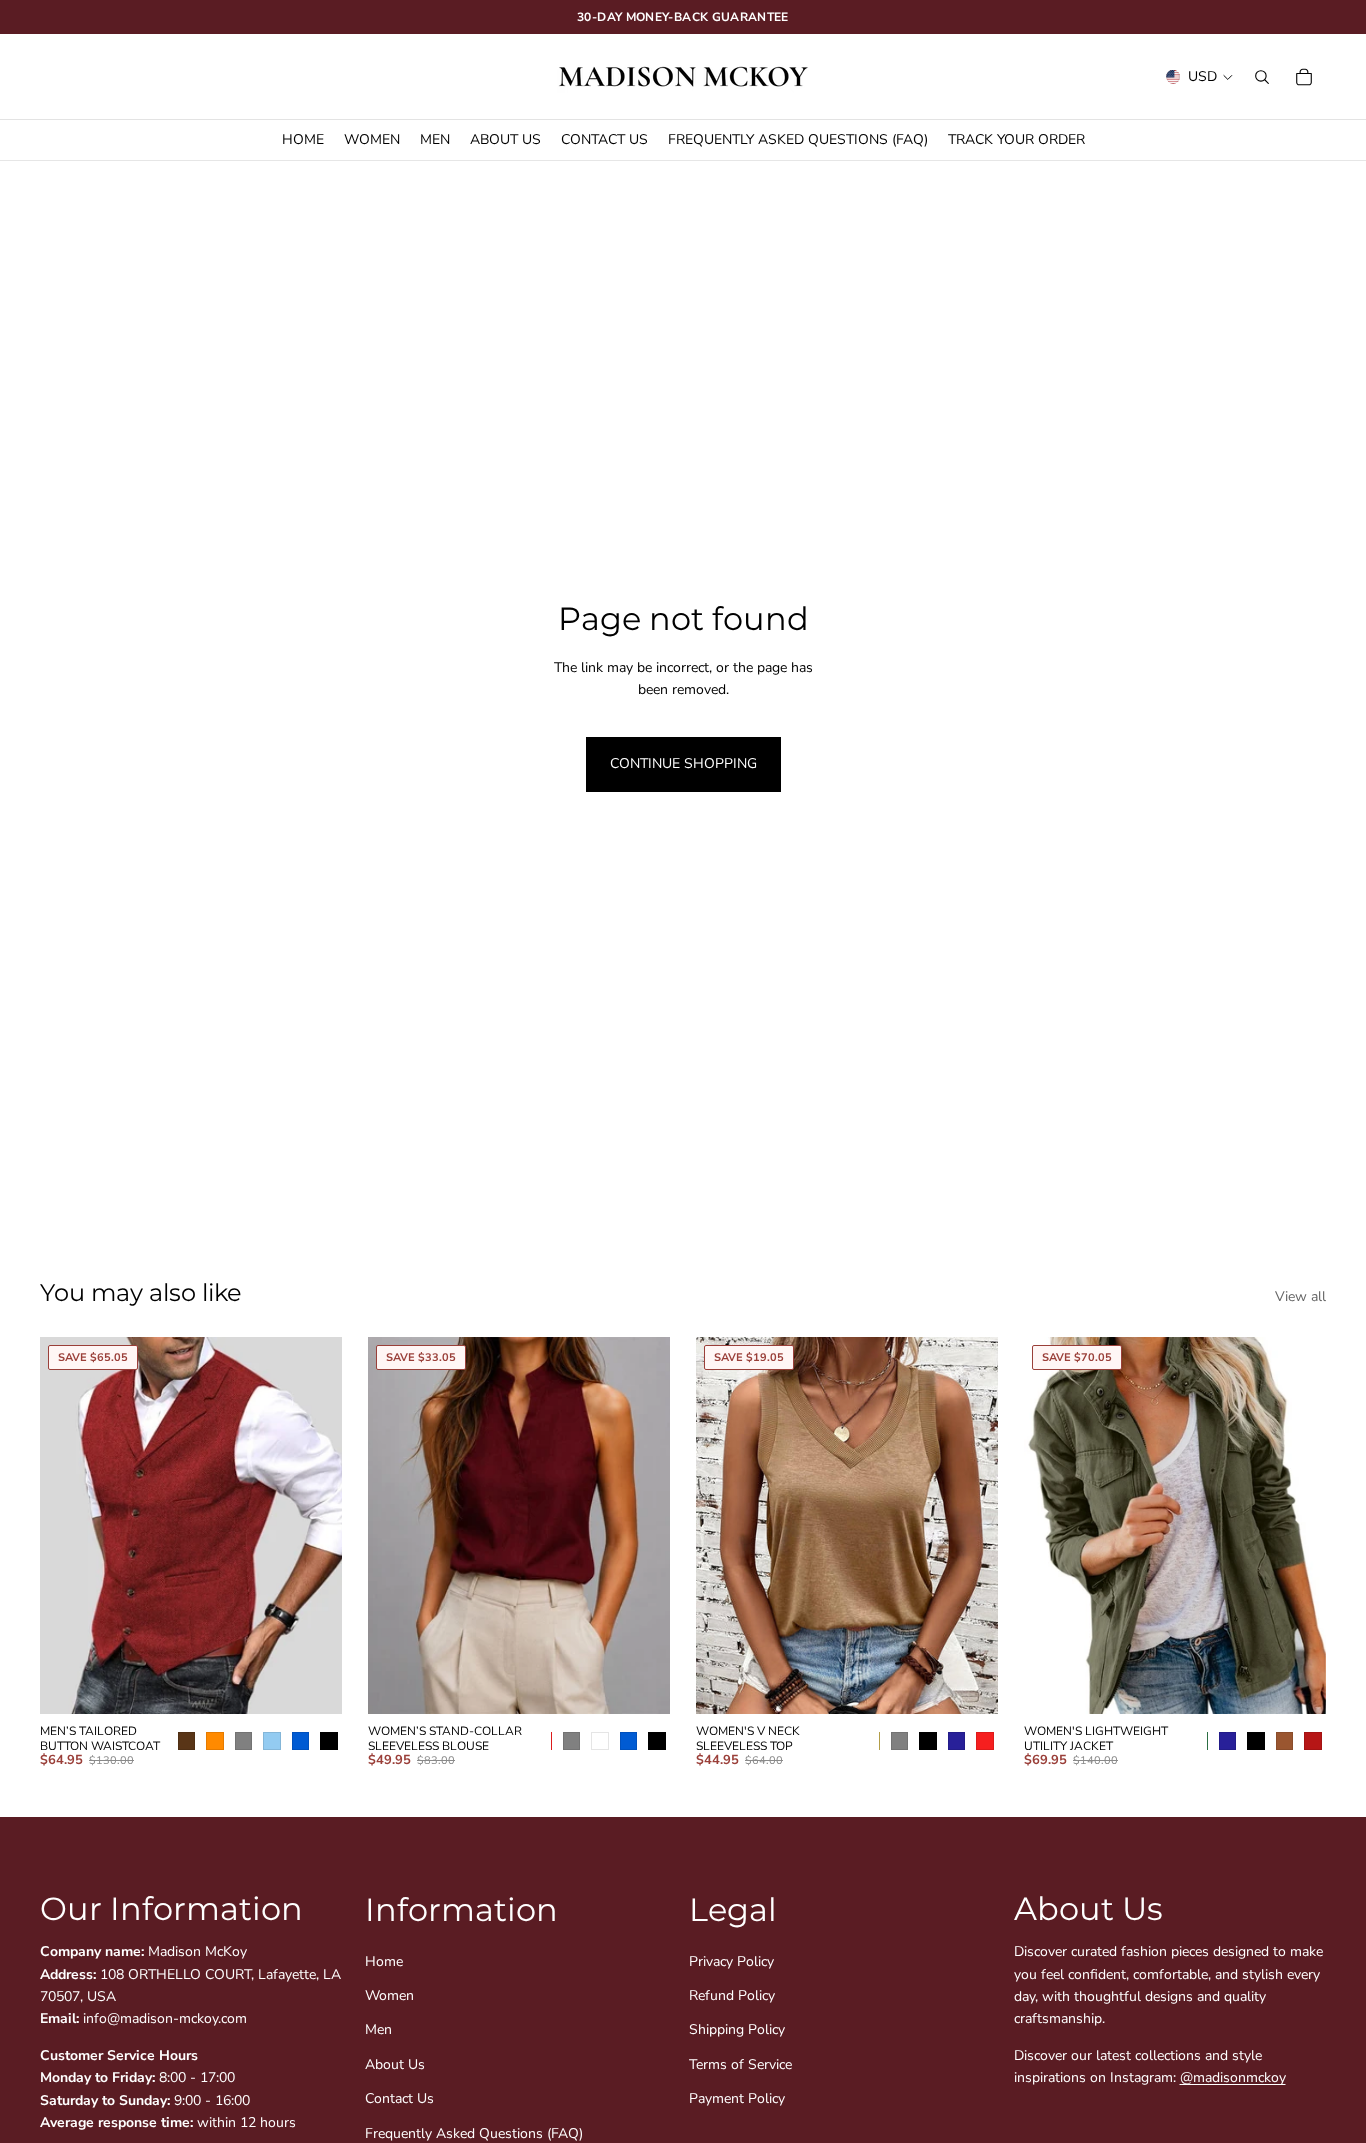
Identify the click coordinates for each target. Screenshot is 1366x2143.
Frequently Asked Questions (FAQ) (474, 2132)
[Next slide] (312, 1525)
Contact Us (399, 2098)
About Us (395, 2063)
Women (389, 1994)
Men (378, 2029)
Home (384, 1960)
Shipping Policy (737, 2029)
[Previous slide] (70, 1525)
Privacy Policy (731, 1960)
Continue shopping (683, 763)
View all (1300, 1296)
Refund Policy (732, 1994)
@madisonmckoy (1233, 2077)
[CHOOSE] (327, 1683)
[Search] (1262, 77)
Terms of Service (740, 2063)
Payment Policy (737, 2098)
